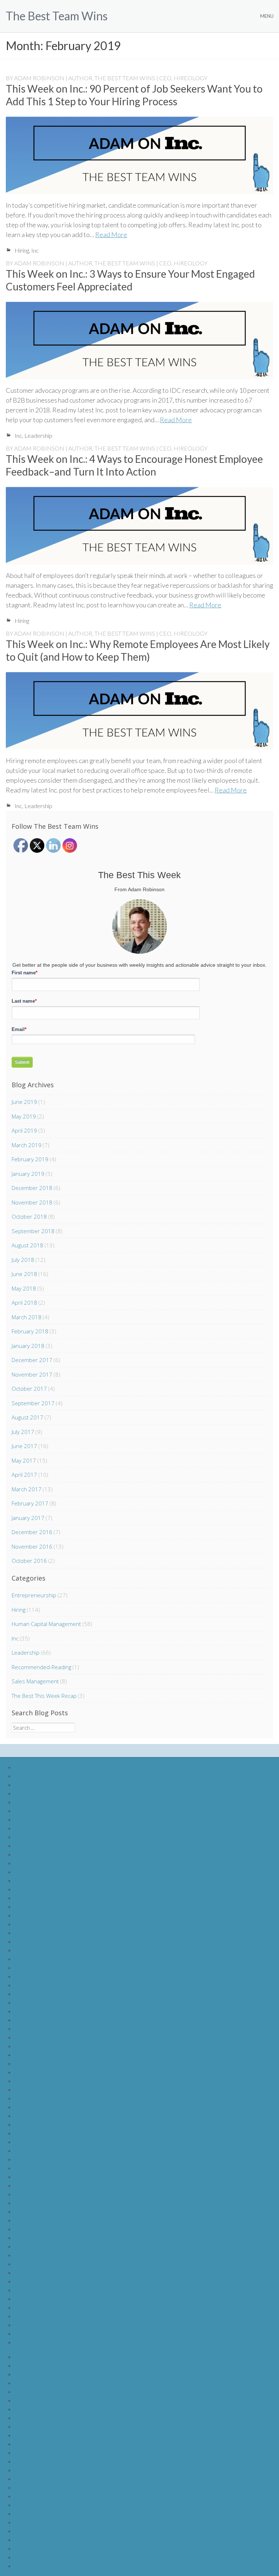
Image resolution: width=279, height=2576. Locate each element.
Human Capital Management (46, 1624)
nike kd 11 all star (36, 2089)
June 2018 (24, 1274)
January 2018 (28, 1346)
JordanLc (26, 2374)
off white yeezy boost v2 (45, 2133)
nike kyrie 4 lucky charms (45, 2098)
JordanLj (25, 2435)
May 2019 (24, 1116)
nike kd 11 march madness (47, 2020)
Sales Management (35, 1681)
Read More (111, 235)
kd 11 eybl (27, 1889)
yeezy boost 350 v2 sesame (49, 2211)
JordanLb (27, 2365)
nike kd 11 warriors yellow (46, 2055)
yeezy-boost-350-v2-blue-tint (51, 2168)
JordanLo (27, 2479)
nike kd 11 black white (42, 1994)
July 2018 (23, 1260)
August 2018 (27, 1245)
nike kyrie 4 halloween (42, 2107)
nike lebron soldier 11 (41, 1784)
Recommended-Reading (41, 1667)
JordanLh (26, 2418)
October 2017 (29, 1389)
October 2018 (29, 1216)
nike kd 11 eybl (33, 2072)
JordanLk (26, 2444)
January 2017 (28, 1518)
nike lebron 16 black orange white (56, 2307)
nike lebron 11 (32, 1802)
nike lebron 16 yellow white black (55, 2325)
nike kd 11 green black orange (51, 1941)
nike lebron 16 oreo (39, 2272)
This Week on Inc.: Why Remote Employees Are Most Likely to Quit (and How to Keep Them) (138, 650)
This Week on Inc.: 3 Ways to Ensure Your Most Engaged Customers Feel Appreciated (130, 280)
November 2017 (32, 1374)
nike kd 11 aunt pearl (40, 2081)
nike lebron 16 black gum (45, 2264)
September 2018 (33, 1231)
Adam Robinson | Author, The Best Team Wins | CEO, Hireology (111, 78)
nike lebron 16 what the (43, 1854)
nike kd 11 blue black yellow (48, 1976)
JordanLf (26, 2400)
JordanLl (25, 2452)
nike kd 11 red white (39, 1924)
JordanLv (26, 2540)
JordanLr (26, 2505)
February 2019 (30, 1159)
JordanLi (25, 2426)
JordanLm (27, 2461)
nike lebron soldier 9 (39, 1767)
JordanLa (26, 2357)
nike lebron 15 (32, 1837)
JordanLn (26, 2470)
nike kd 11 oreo (34, 2037)
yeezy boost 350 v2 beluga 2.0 (52, 2142)
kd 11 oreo (28, 1880)
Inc (35, 250)
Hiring (22, 250)
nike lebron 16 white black (46, 2316)
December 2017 (32, 1360)
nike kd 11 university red (45, 1915)
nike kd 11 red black (39, 1933)
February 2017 (30, 1503)
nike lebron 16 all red (40, 2298)
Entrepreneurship (34, 1595)
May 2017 (24, 1460)
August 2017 (27, 1417)
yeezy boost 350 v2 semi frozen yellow (62, 2220)
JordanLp (27, 2487)
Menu (267, 16)
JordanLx (26, 2557)
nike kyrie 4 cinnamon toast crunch (57, 2124)
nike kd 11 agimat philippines (49, 2011)
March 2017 (27, 1489)
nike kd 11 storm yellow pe (47, 2046)
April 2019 (24, 1130)
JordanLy (26, 2566)
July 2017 (23, 1432)
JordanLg (26, 2409)
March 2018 (27, 1317)
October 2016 (29, 1561)
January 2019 (28, 1174)
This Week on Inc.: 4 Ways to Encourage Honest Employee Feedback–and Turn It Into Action (134, 465)
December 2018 (32, 1188)
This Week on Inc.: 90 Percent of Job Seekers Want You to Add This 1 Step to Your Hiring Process (134, 95)
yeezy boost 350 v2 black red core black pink (70, 2159)
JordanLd (27, 2383)
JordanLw (27, 2548)
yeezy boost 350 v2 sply (44, 2176)
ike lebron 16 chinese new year (52, 2281)
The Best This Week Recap (44, 1696)
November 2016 (32, 1546)
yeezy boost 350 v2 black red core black (64, 2150)
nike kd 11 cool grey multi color (52, 1967)
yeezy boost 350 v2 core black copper (62, 2203)
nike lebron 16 (32, 1845)
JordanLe (27, 2391)
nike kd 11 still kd (35, 1863)
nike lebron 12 (32, 1811)
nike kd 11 (27, 1898)
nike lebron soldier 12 (41, 1793)
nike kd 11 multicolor (40, 2028)
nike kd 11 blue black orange (49, 1985)
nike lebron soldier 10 (41, 1776)
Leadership (38, 435)
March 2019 (27, 1145)
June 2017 (24, 1446)
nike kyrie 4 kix (32, 2116)
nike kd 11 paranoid (39, 1872)
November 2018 (32, 1202)
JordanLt (26, 2522)
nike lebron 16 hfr (36, 2290)
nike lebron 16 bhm (38, 2255)
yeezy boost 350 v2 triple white (53, 2237)
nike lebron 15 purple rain (46, 2333)
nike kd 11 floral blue (40, 2063)
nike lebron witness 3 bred (47, 2342)
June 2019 (24, 1102)
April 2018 (24, 1303)
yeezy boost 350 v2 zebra (46, 2194)
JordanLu (26, 2531)
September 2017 (33, 1403)
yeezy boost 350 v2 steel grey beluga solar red (72, 2229)
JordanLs (26, 2513)
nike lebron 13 (32, 1819)
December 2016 (32, 1532)
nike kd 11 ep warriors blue (48, 1959)
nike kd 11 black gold (40, 2002)
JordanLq (27, 2496)
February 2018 (30, 1331)
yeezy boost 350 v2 (39, 2246)
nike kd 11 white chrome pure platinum (62, 1906)
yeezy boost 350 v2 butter (47, 2185)
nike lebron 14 (32, 1828)
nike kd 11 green (35, 1950)
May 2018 (24, 1288)
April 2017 (24, 1475)
